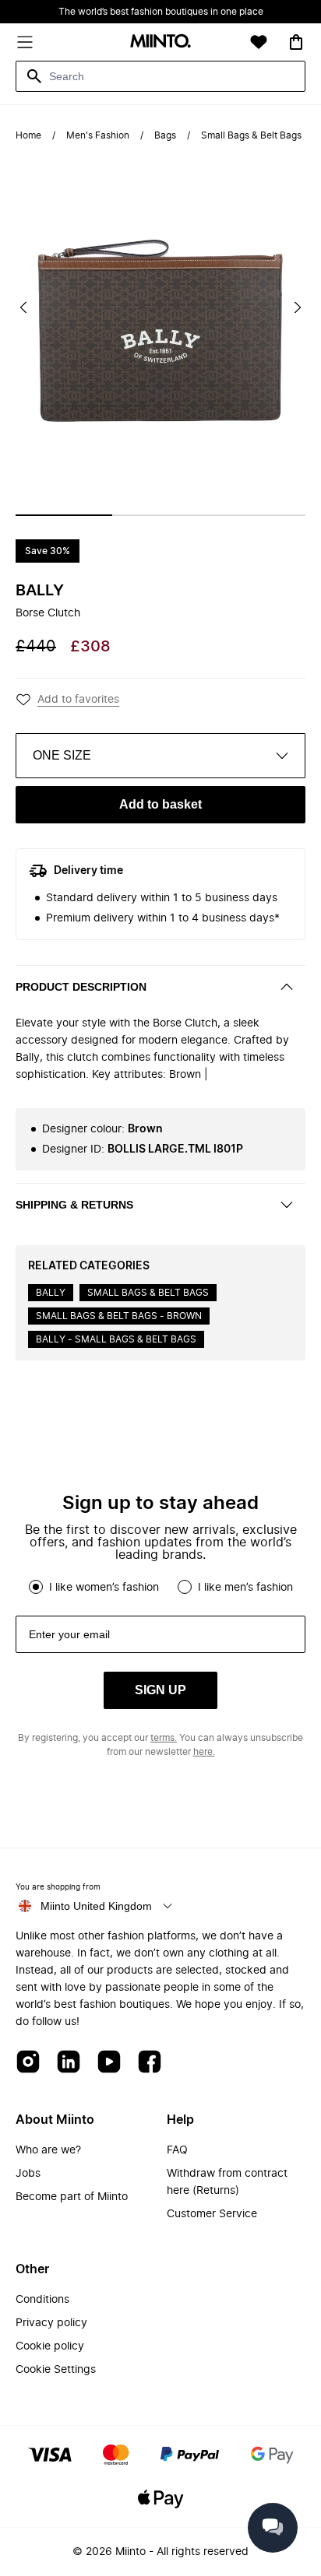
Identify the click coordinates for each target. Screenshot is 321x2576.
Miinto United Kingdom (96, 1906)
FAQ (177, 2150)
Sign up (160, 1690)
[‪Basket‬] (296, 42)
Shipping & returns (74, 1205)
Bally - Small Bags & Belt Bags (116, 1339)
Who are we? (48, 2150)
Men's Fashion (98, 135)
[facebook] (150, 2063)
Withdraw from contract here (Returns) (227, 2182)
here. (204, 1752)
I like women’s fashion (104, 1588)
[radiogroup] (160, 1587)
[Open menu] (25, 42)
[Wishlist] (259, 42)
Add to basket (160, 804)
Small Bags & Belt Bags (251, 135)
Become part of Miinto (72, 2197)
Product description (81, 987)
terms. (164, 1738)
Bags (165, 135)
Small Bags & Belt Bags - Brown (119, 1316)
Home (28, 135)
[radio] (36, 1587)
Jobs (28, 2174)
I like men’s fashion (245, 1588)
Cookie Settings (56, 2370)
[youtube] (109, 2063)
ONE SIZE (62, 755)
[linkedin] (69, 2063)
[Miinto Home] (160, 42)
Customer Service (212, 2214)
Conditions (42, 2300)
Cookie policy (50, 2346)
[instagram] (28, 2063)
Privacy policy (51, 2323)
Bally (40, 591)
